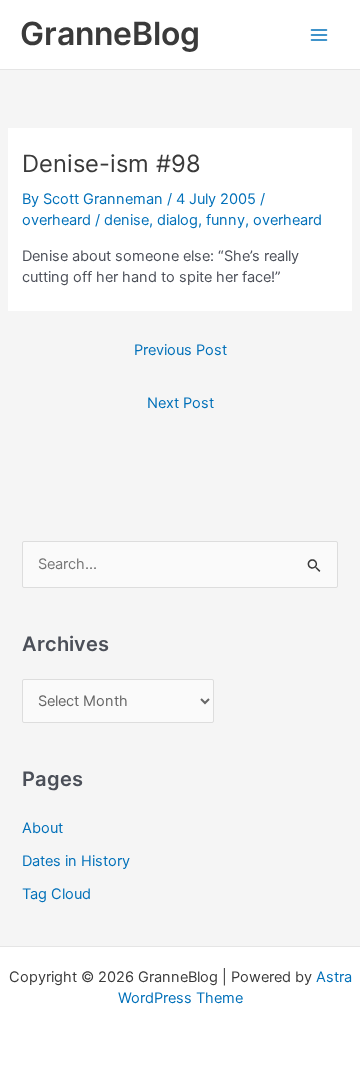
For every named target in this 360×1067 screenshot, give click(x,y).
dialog (177, 220)
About (42, 828)
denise (126, 220)
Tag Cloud (56, 894)
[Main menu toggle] (319, 35)
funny (225, 220)
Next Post (180, 403)
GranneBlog (110, 33)
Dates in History (76, 861)
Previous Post (180, 350)
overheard (56, 220)
